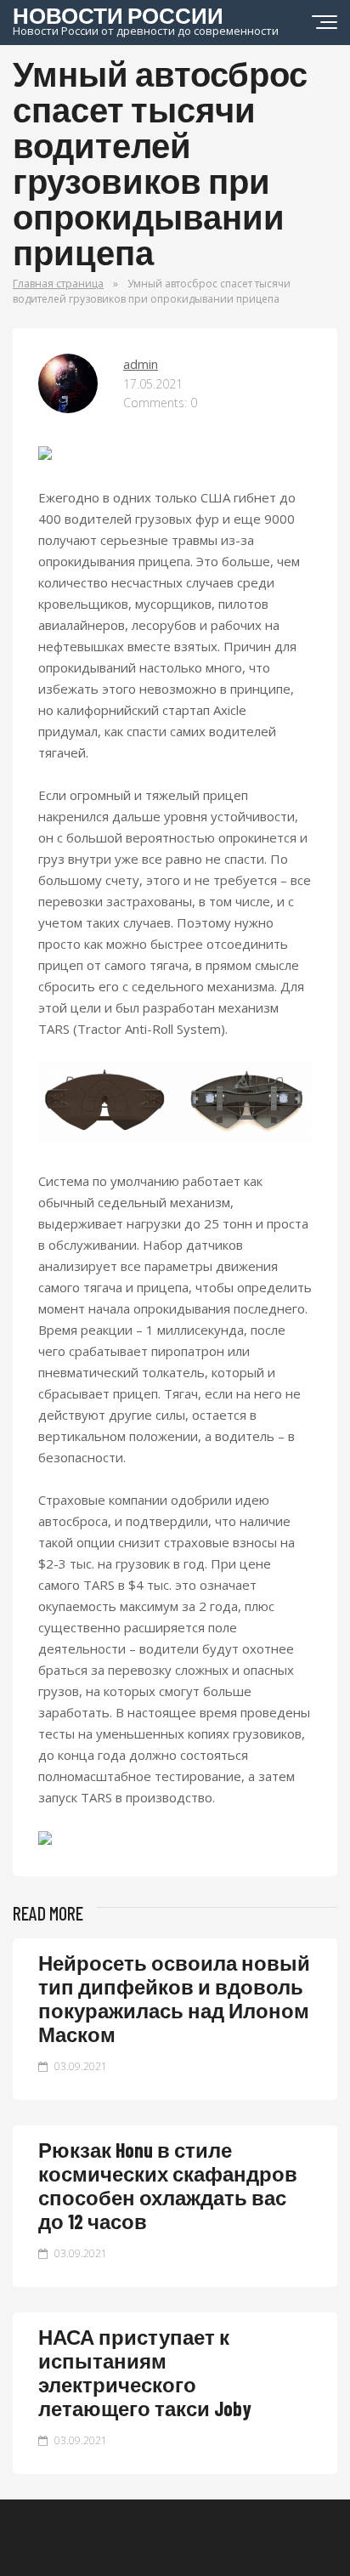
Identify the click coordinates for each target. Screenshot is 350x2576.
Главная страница (58, 284)
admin (141, 364)
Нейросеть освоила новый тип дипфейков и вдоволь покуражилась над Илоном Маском (174, 1998)
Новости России (146, 19)
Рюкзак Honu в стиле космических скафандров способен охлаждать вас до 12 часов (168, 2185)
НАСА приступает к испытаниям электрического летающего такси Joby (145, 2372)
